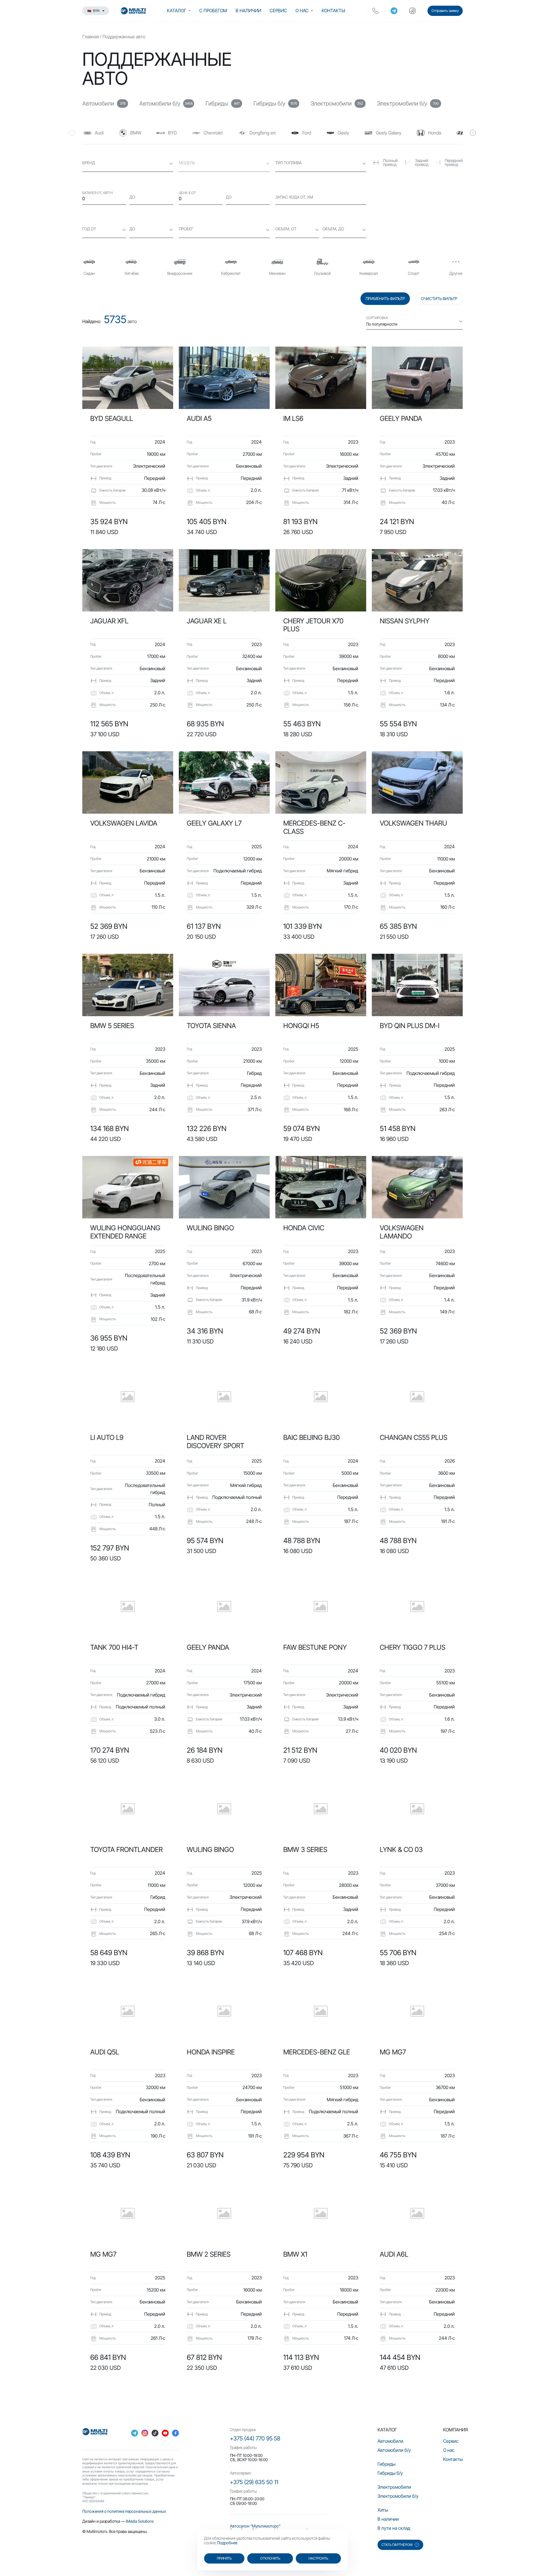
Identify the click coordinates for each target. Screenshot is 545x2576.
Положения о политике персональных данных (124, 2511)
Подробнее (227, 2543)
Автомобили (390, 2441)
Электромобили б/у (398, 2496)
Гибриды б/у (390, 2473)
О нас (302, 10)
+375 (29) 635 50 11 (254, 2482)
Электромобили (394, 2487)
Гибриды (386, 2464)
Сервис (278, 10)
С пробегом (213, 10)
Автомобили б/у (394, 2450)
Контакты (333, 10)
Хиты (383, 2510)
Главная (91, 37)
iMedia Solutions (140, 2521)
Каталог (177, 10)
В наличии (248, 10)
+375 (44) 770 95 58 (255, 2438)
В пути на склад (394, 2528)
